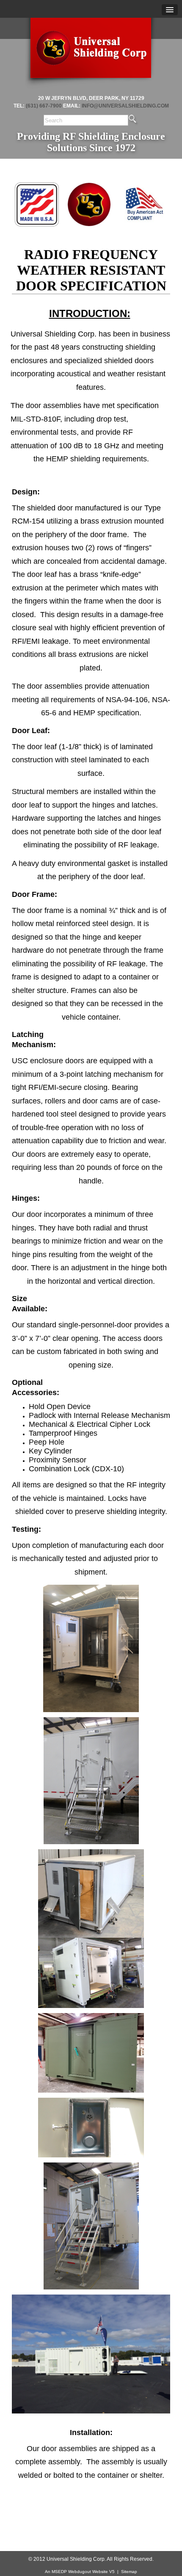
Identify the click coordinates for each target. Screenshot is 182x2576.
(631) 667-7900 (44, 106)
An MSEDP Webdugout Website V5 (80, 2572)
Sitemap (129, 2572)
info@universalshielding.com (125, 106)
